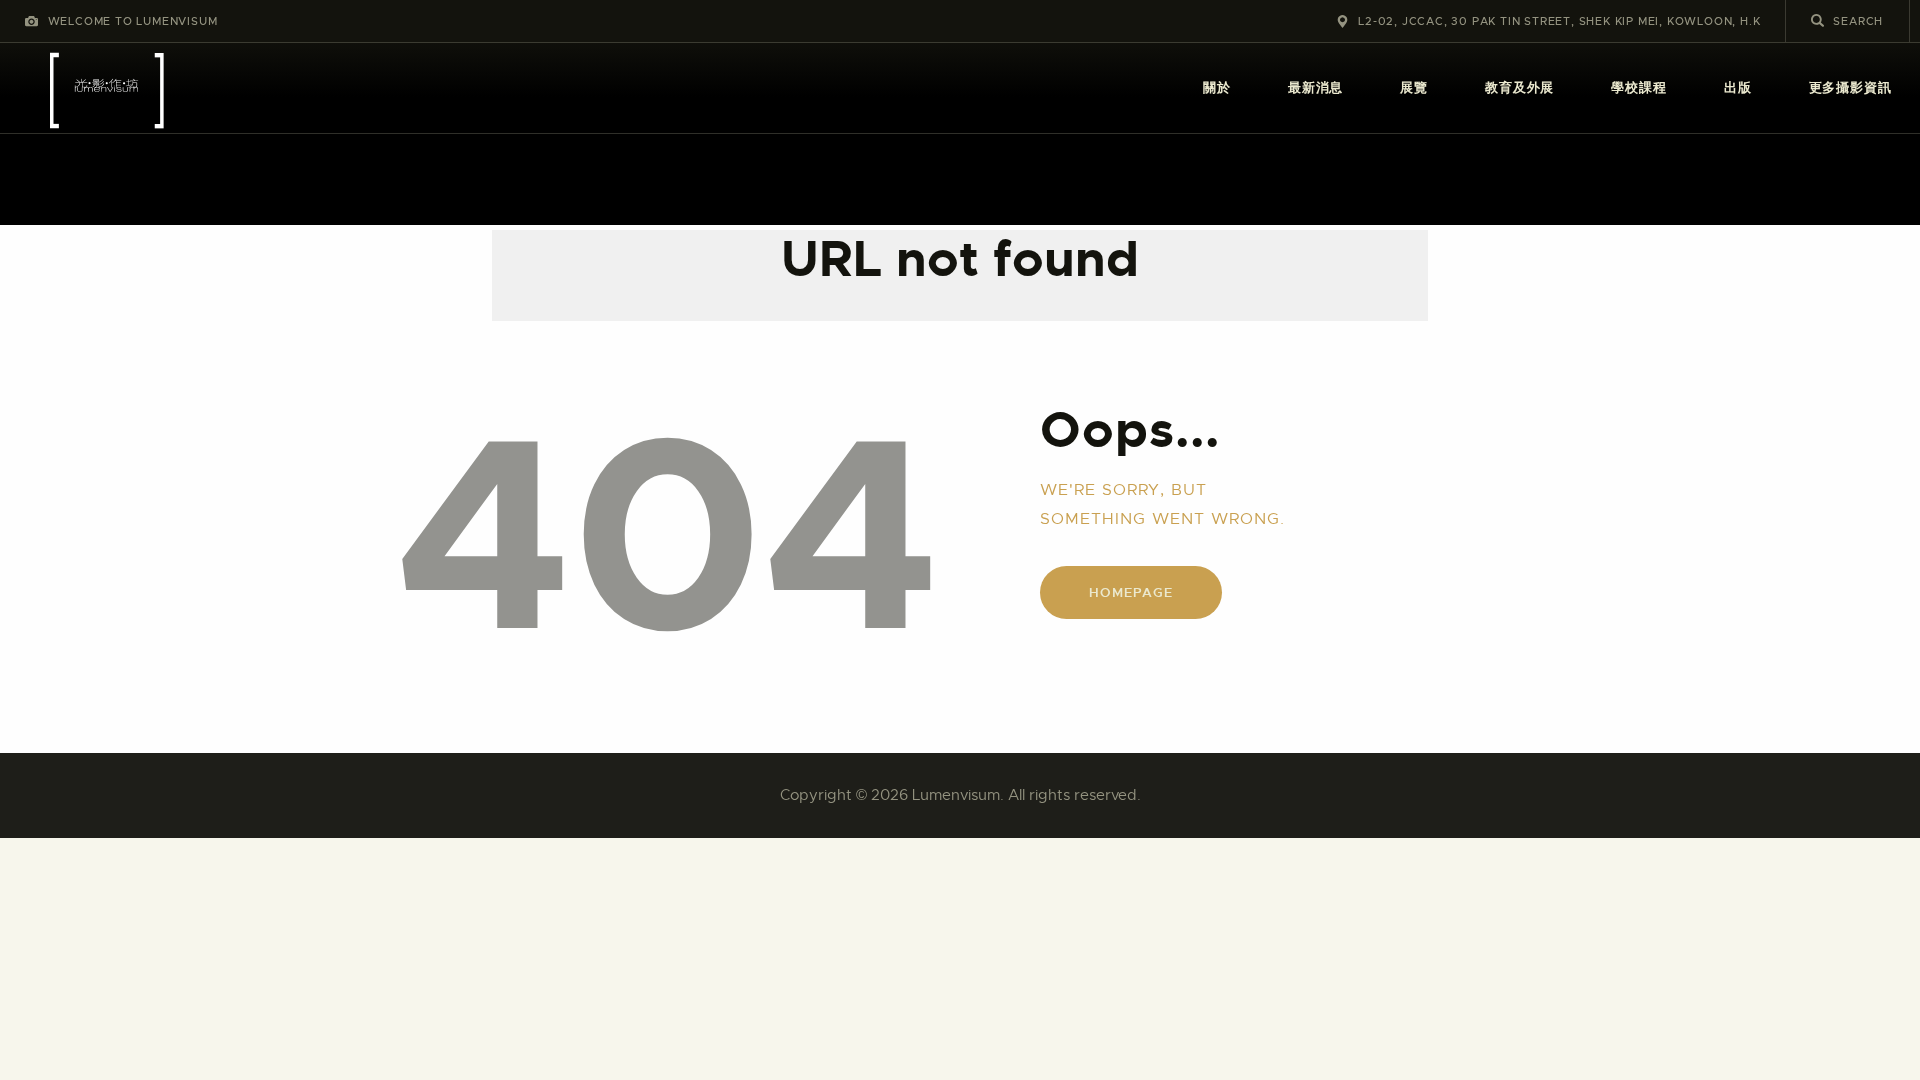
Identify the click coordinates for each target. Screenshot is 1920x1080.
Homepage (1130, 592)
